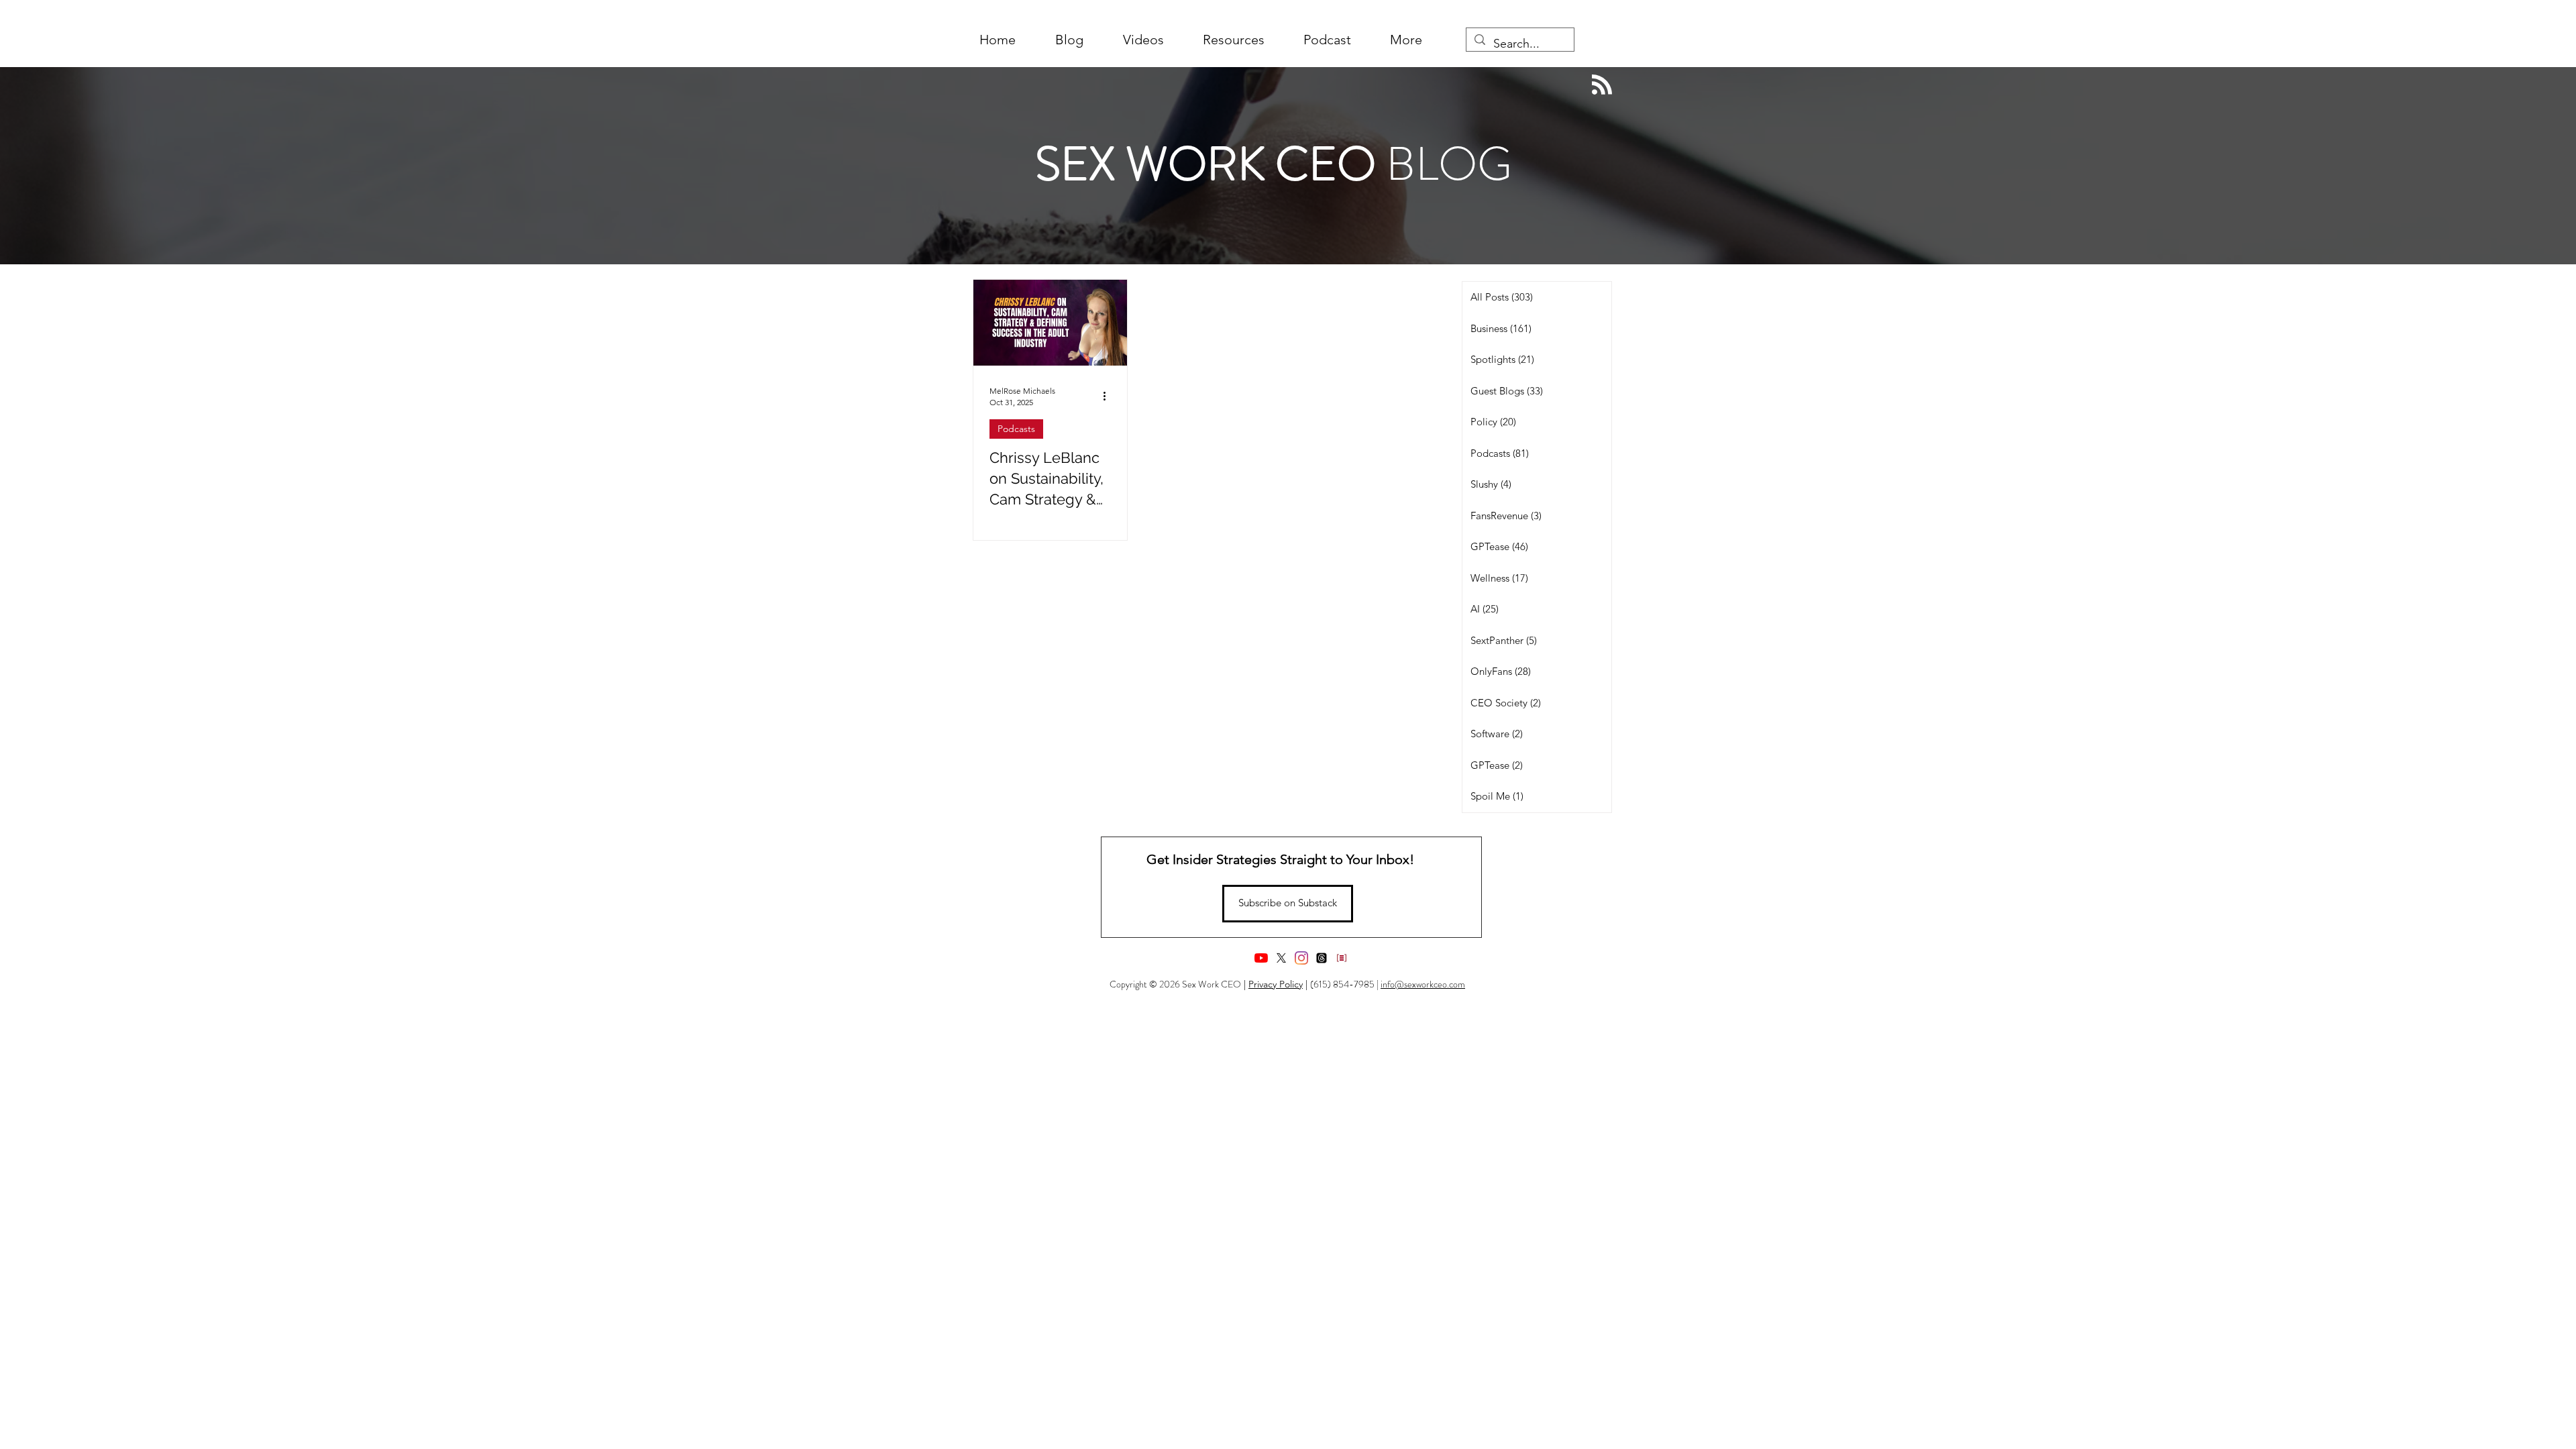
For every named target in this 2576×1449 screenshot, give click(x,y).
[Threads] (1322, 958)
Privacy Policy (1276, 984)
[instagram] (1301, 958)
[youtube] (1261, 958)
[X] (1281, 958)
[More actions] (1109, 396)
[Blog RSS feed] (1602, 85)
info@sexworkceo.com (1423, 984)
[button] (1406, 40)
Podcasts (1016, 429)
